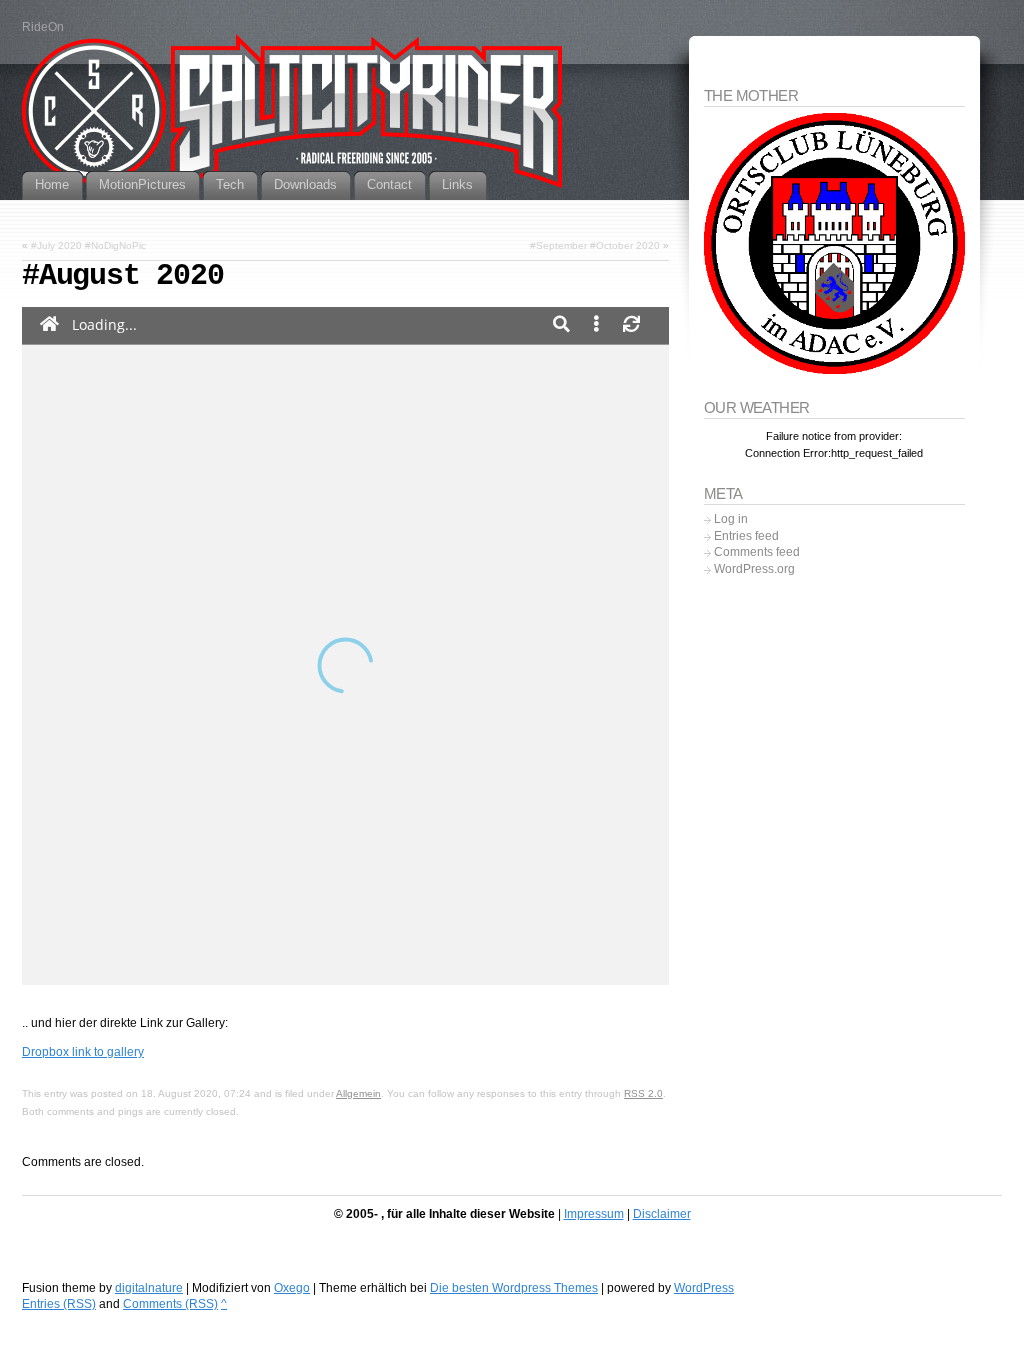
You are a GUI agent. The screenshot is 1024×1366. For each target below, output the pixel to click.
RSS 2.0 (643, 1093)
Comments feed (757, 552)
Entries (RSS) (59, 1304)
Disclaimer (662, 1214)
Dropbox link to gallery (83, 1052)
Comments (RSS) (170, 1304)
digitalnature (149, 1288)
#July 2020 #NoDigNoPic (88, 245)
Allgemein (358, 1093)
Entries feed (746, 536)
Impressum (594, 1214)
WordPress (704, 1288)
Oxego (292, 1288)
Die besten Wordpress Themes (514, 1288)
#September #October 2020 (595, 245)
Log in (731, 519)
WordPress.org (754, 569)
